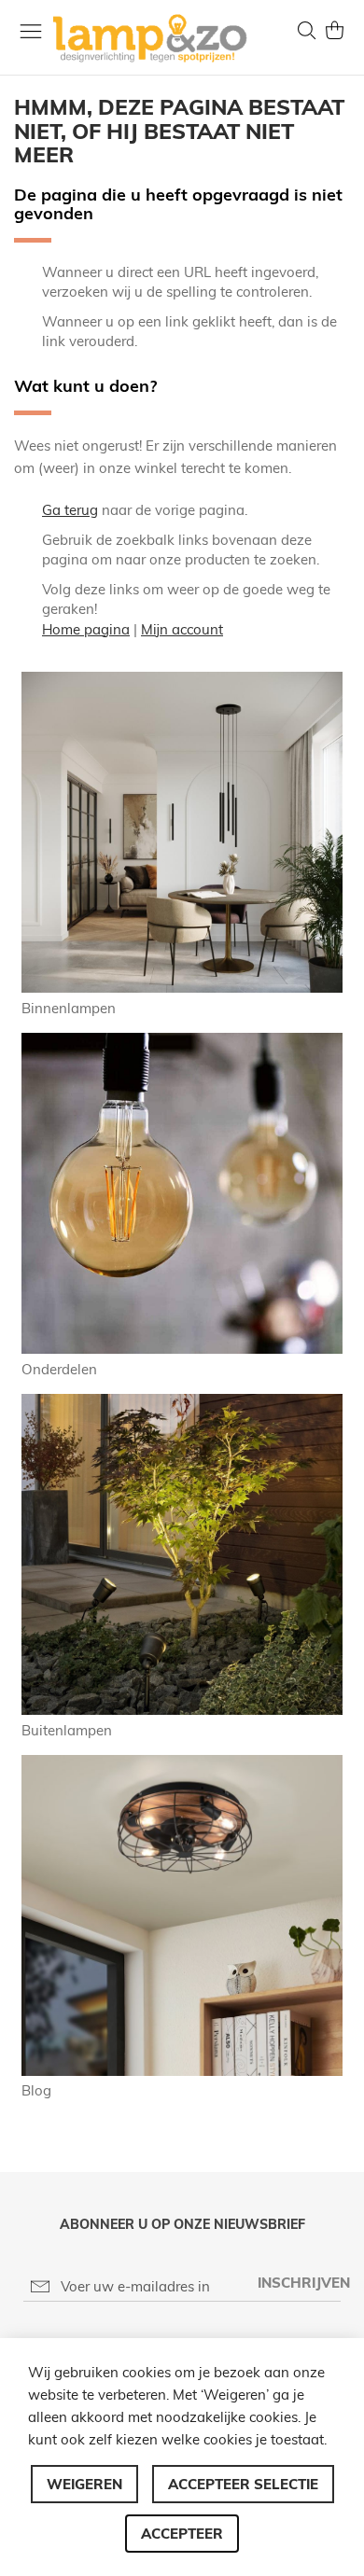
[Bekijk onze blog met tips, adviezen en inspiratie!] (182, 2071)
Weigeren (84, 2484)
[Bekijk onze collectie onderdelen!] (182, 1349)
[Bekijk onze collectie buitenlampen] (182, 1710)
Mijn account (182, 629)
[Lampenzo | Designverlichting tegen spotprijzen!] (154, 38)
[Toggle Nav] (31, 31)
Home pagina (86, 629)
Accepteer (182, 2534)
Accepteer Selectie (243, 2484)
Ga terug (70, 510)
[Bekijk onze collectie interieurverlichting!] (182, 988)
